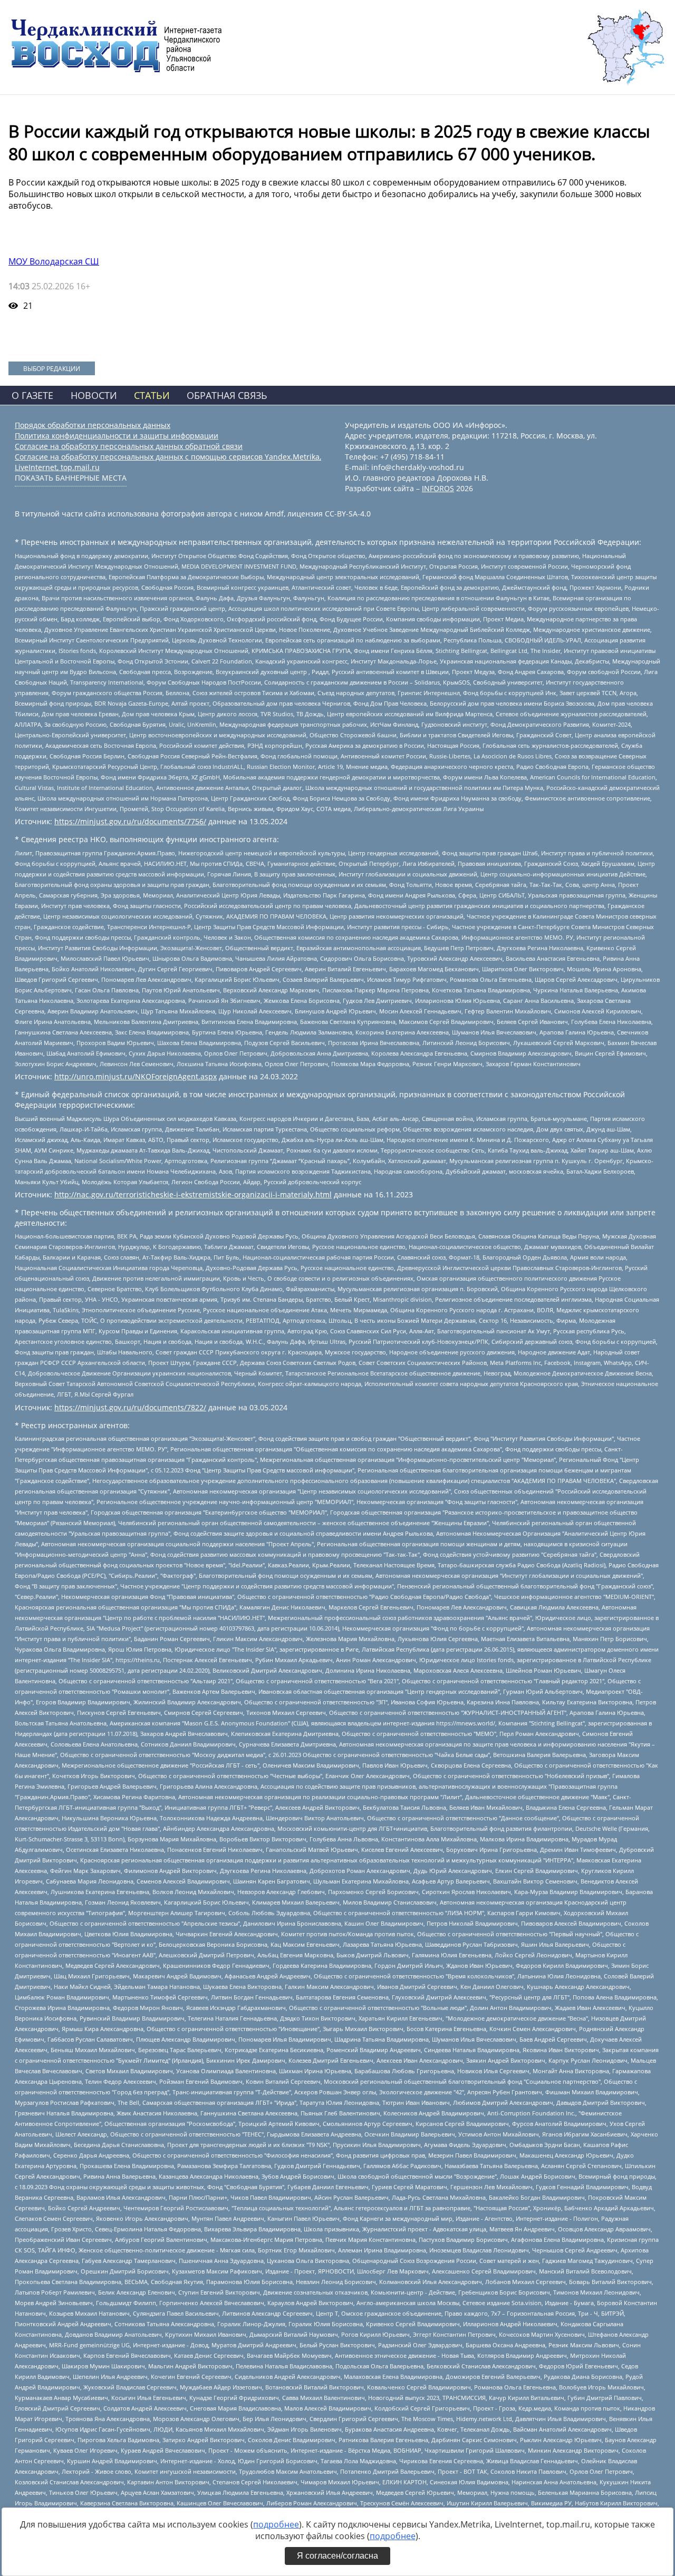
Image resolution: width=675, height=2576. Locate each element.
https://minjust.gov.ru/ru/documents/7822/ (130, 1407)
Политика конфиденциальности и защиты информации (117, 436)
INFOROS (438, 488)
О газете (32, 395)
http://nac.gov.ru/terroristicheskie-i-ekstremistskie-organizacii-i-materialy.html (193, 1194)
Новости (94, 395)
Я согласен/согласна (337, 2556)
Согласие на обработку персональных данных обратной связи (129, 446)
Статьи (152, 395)
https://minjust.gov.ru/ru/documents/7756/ (130, 821)
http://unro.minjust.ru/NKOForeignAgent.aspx (136, 1076)
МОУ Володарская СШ (54, 261)
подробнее (276, 2524)
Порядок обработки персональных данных (93, 425)
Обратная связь (227, 395)
